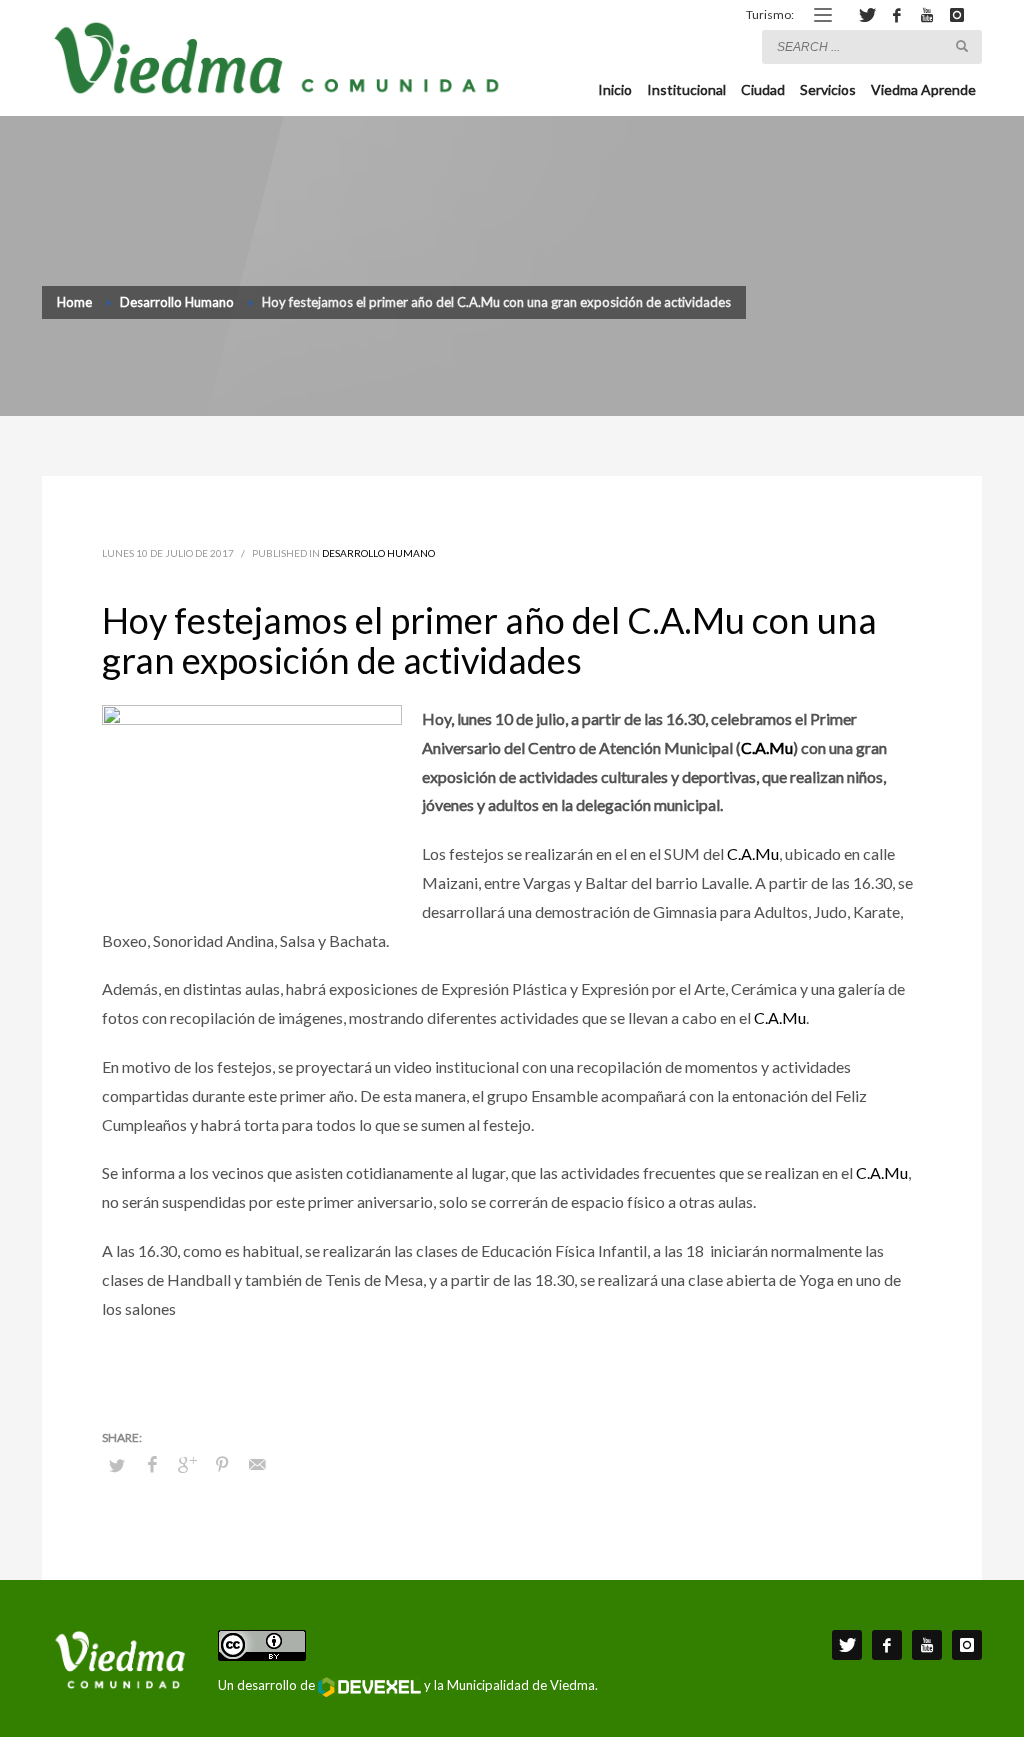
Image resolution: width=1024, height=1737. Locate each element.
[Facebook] (897, 15)
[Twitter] (867, 15)
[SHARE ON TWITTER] (117, 1465)
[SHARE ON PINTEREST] (222, 1464)
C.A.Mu (767, 747)
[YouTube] (927, 15)
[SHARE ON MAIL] (257, 1464)
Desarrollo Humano (378, 553)
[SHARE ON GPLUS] (187, 1464)
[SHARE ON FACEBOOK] (152, 1464)
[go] (962, 46)
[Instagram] (957, 15)
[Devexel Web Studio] (369, 1687)
